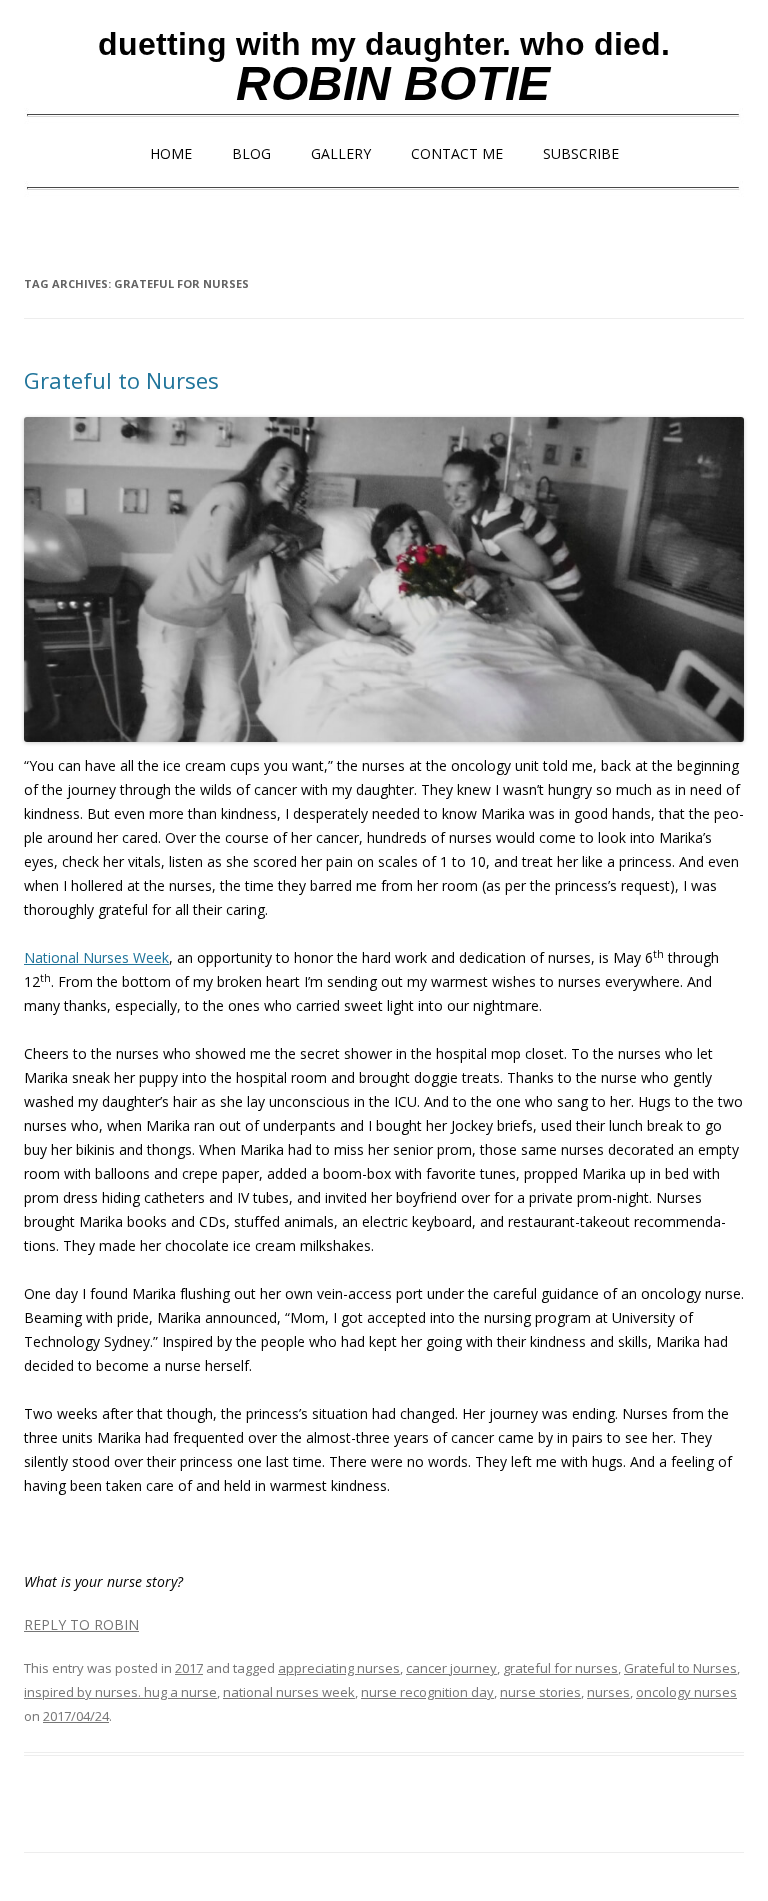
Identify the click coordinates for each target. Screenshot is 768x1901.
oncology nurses (686, 1692)
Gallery (341, 153)
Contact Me (457, 153)
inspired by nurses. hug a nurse (120, 1692)
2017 (189, 1668)
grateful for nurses (560, 1668)
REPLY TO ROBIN (81, 1624)
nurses (608, 1692)
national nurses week (289, 1692)
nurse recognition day (427, 1692)
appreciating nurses (339, 1668)
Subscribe (581, 153)
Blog (251, 153)
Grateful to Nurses (121, 380)
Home (171, 153)
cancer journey (451, 1668)
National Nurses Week (96, 957)
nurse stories (540, 1692)
